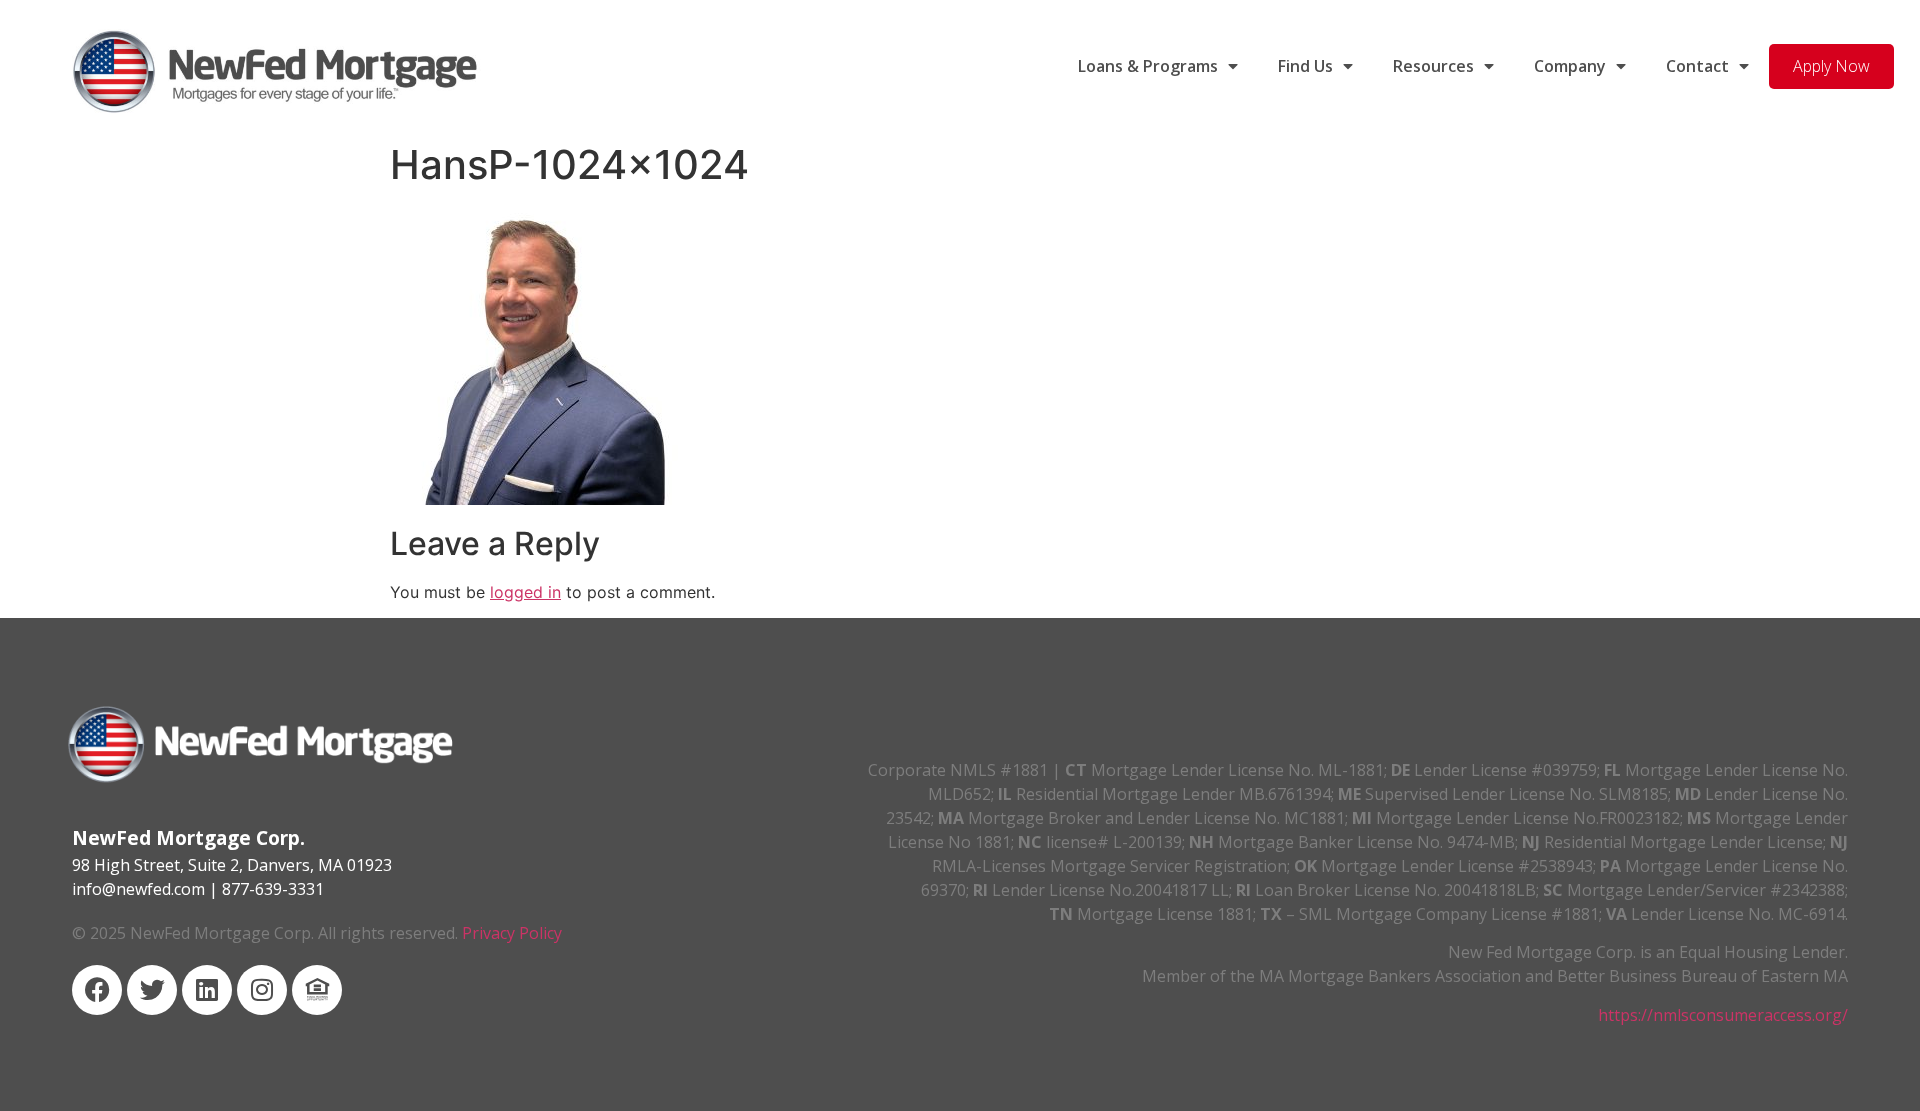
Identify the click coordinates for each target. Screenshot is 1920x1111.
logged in (525, 592)
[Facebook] (97, 990)
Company (1570, 66)
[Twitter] (152, 990)
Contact (1697, 66)
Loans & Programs (1148, 66)
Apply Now (1831, 66)
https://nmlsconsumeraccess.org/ (1723, 1015)
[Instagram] (262, 990)
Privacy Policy (512, 933)
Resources (1433, 66)
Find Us (1305, 66)
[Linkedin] (207, 990)
